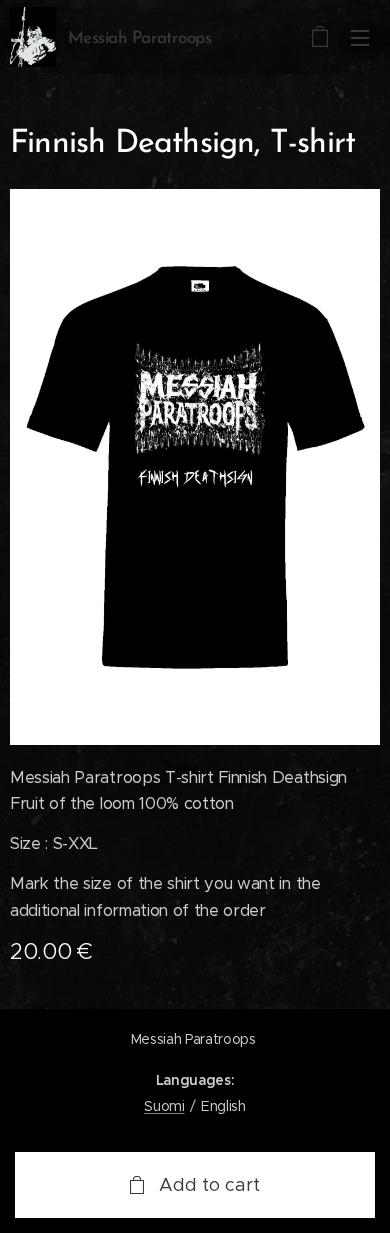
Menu (360, 37)
